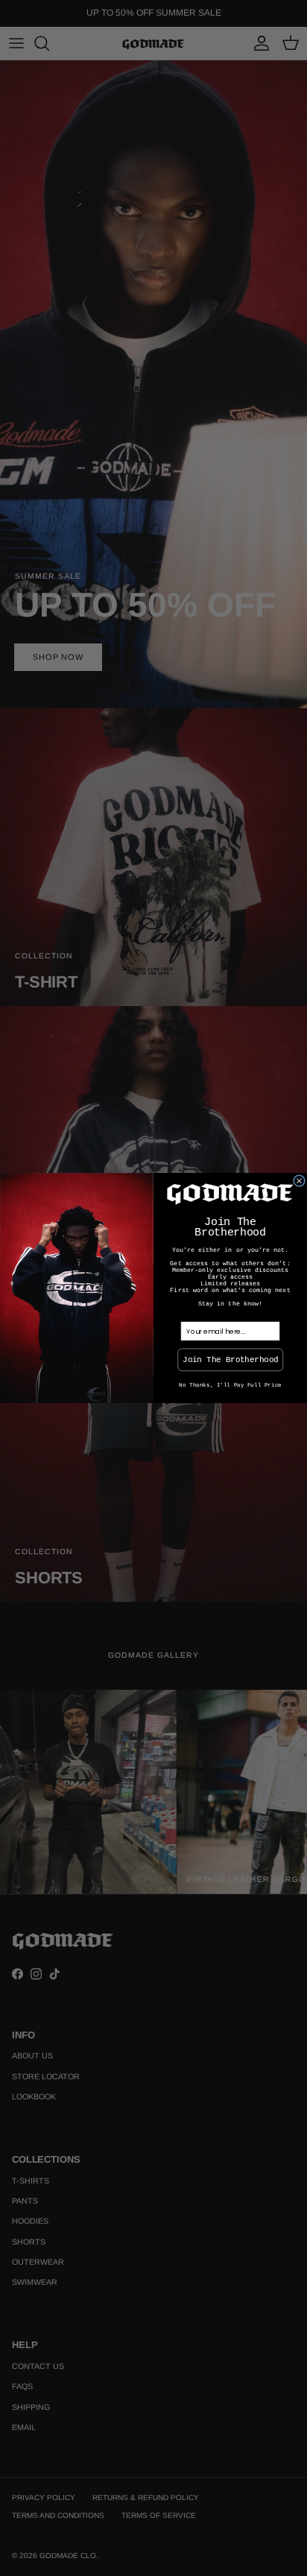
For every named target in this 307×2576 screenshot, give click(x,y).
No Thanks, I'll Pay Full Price (230, 1385)
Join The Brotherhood (230, 1359)
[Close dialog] (300, 1181)
